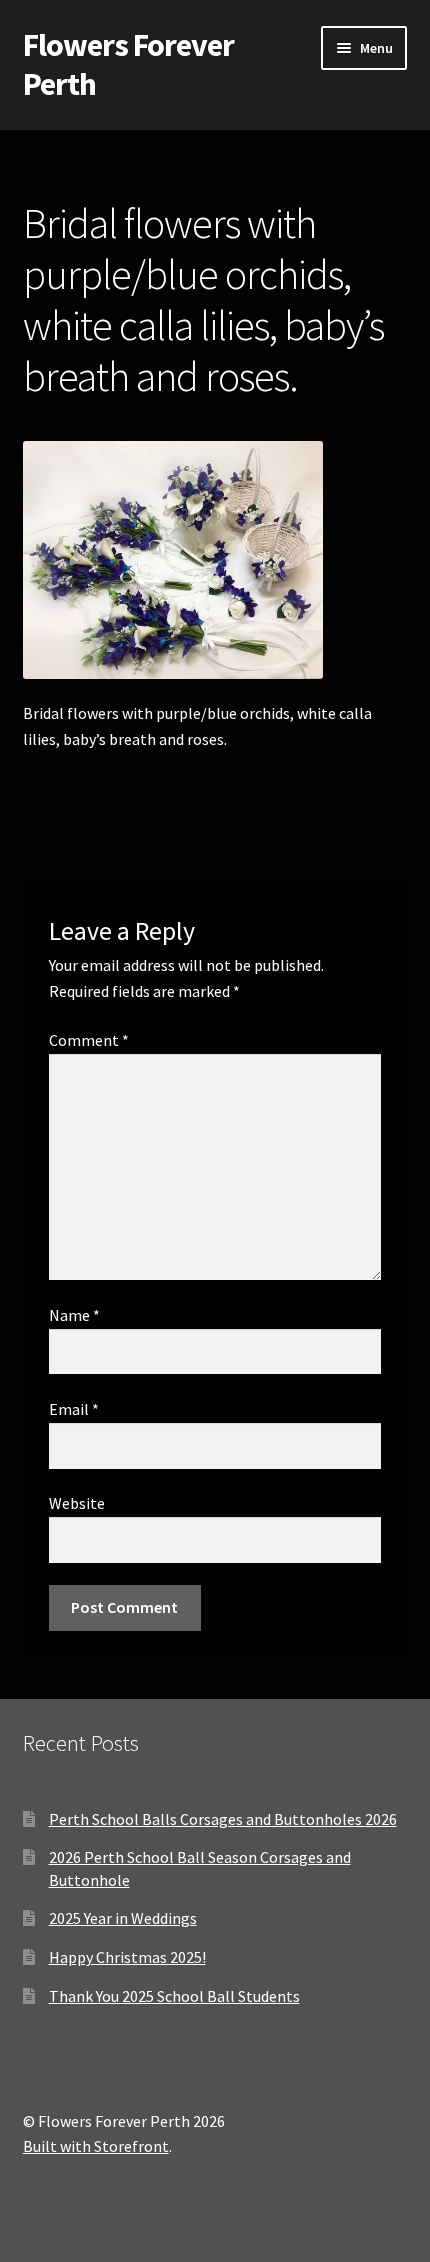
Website (77, 1503)
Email (74, 1409)
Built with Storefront (96, 2146)
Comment (89, 1040)
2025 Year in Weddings (123, 1918)
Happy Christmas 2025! (127, 1957)
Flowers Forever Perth (128, 64)
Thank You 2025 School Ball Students (174, 1996)
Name (74, 1315)
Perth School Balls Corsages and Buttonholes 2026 (223, 1819)
